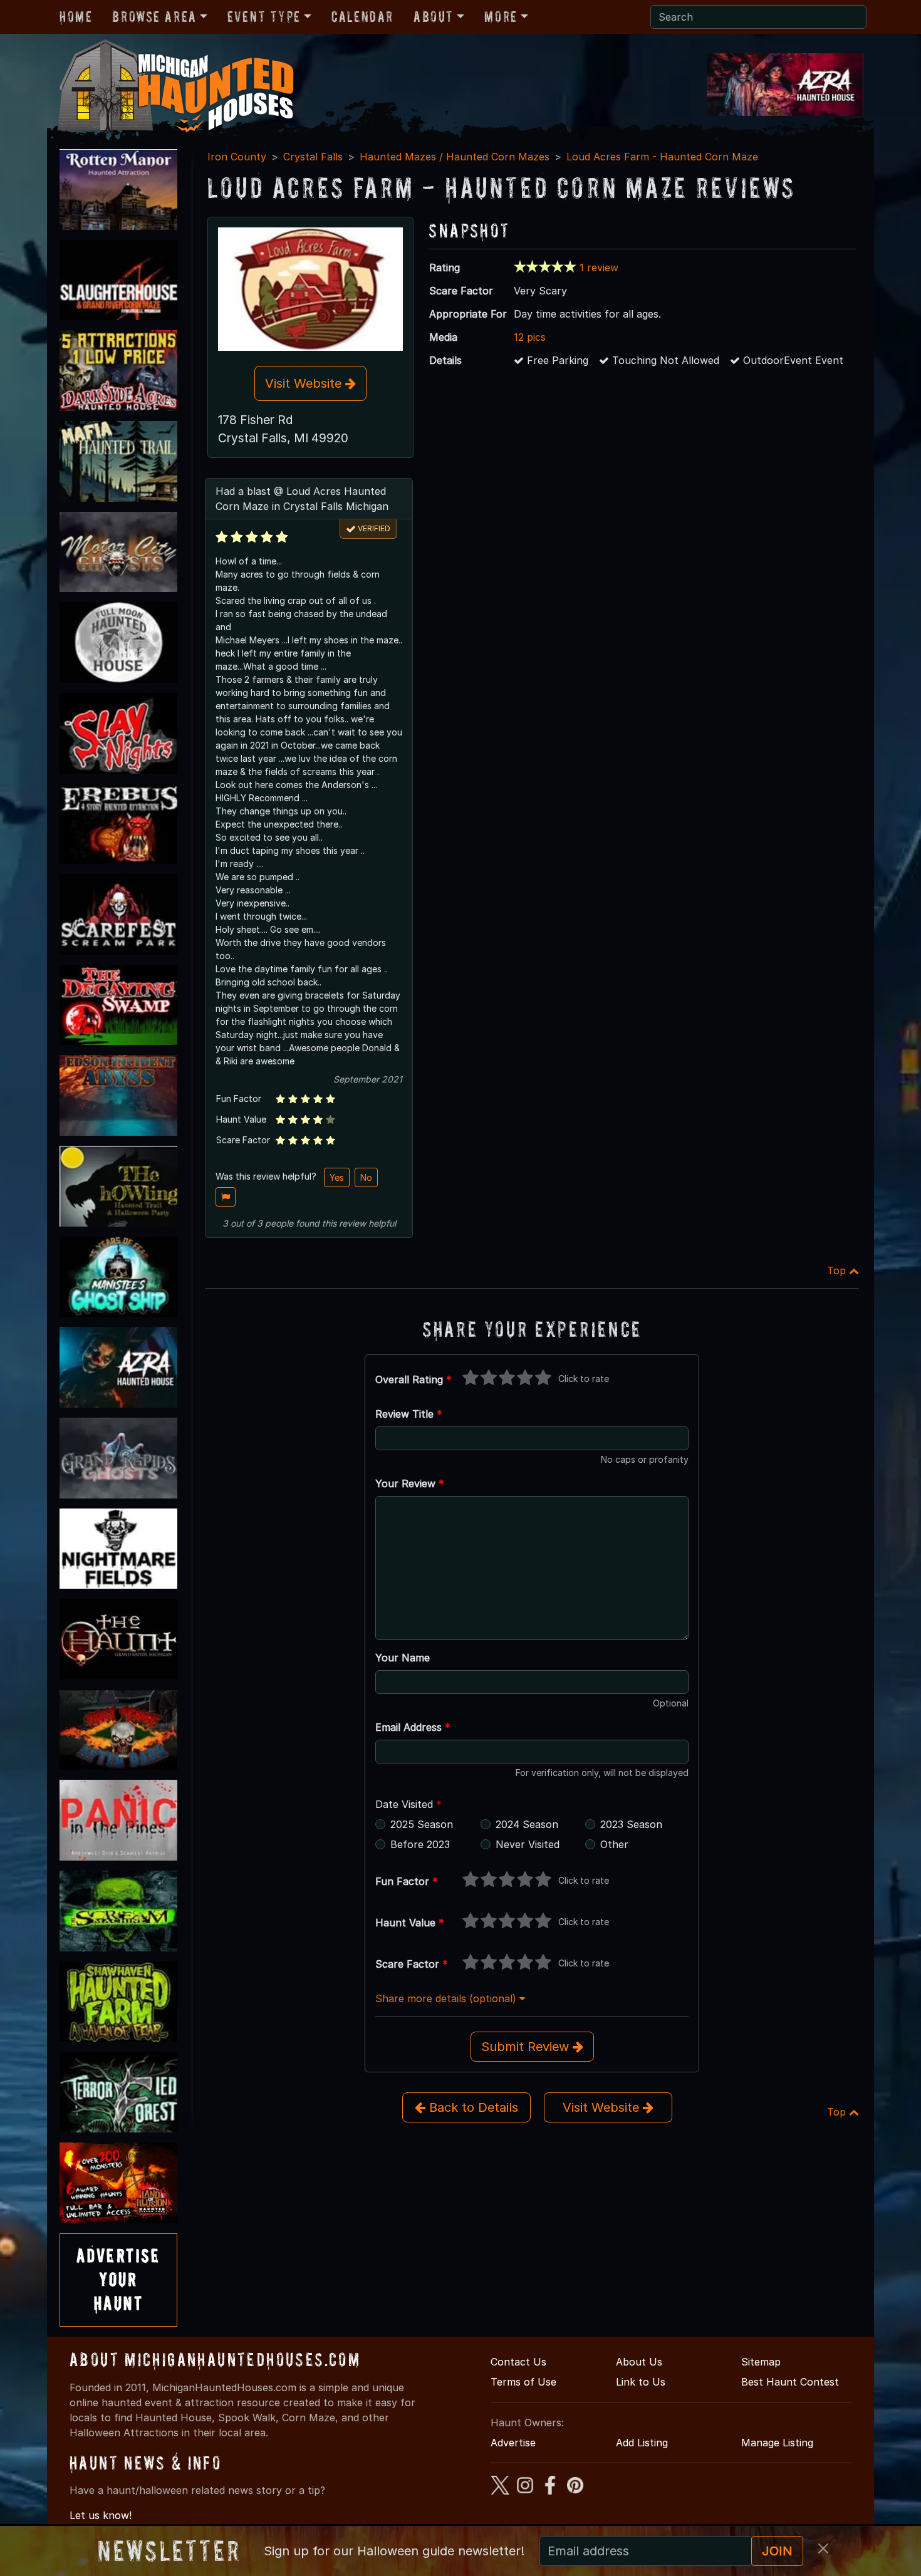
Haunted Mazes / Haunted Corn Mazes (455, 157)
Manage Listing (777, 2443)
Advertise (513, 2443)
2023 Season (631, 1824)
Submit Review (527, 2047)
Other (614, 1844)
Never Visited (528, 1844)
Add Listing (642, 2443)
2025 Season (422, 1824)
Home (76, 17)
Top (838, 1270)
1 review (599, 267)
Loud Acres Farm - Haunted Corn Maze (662, 157)
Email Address (413, 1727)
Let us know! (101, 2515)
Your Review (410, 1483)
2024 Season (527, 1824)
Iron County (237, 157)
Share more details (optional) (447, 1998)
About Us (639, 2362)
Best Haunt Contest (790, 2382)
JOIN (777, 2551)
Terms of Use (523, 2382)
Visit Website (305, 383)
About (434, 17)
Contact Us (518, 2362)
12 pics (530, 337)
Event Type (264, 17)
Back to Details (472, 2107)
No (366, 1177)
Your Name (403, 1658)
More (501, 17)
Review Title (409, 1414)
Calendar (362, 17)
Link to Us (641, 2382)
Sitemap (761, 2362)
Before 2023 (420, 1844)
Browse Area (154, 17)
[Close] (823, 2548)
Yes (337, 1177)
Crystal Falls (313, 157)
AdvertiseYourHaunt (118, 2280)
